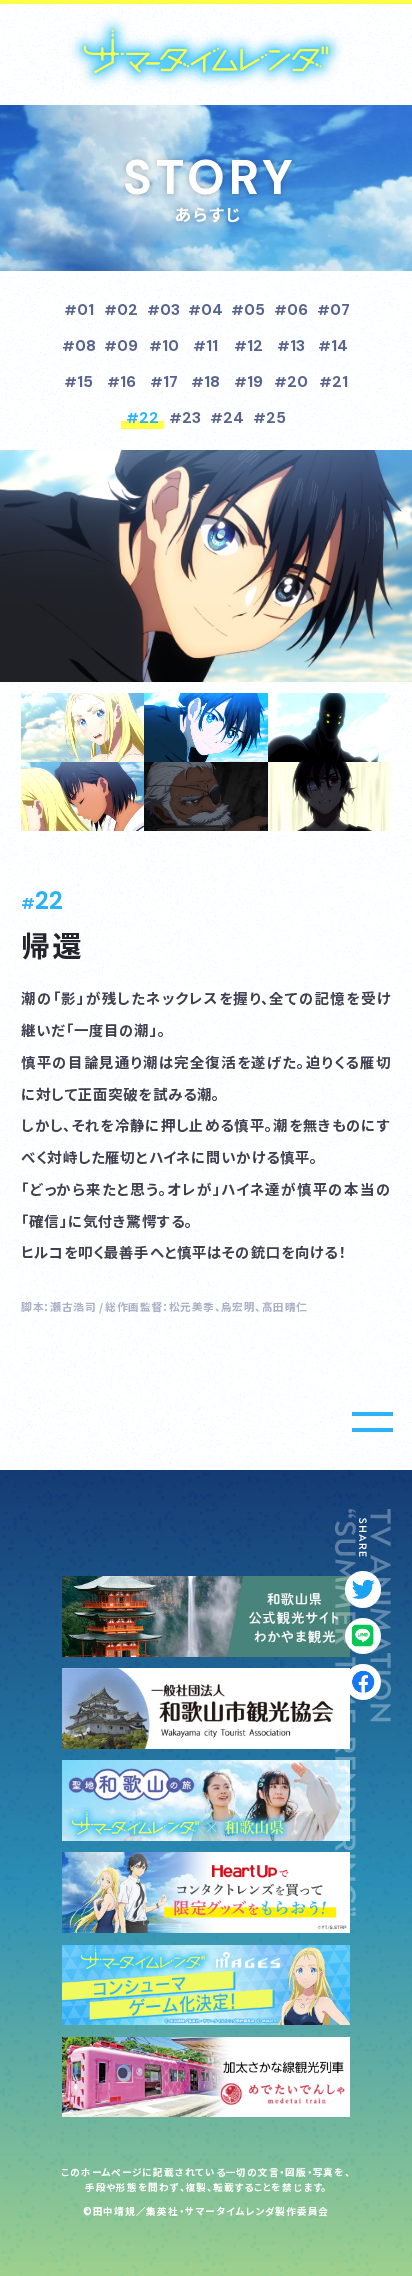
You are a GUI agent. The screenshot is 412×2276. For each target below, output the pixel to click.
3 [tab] (329, 727)
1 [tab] (82, 727)
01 (85, 310)
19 (255, 382)
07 (340, 310)
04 (212, 310)
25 (276, 418)
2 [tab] (205, 727)
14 (339, 346)
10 (170, 346)
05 (254, 310)
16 (128, 382)
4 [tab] (82, 796)
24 (233, 418)
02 (127, 310)
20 (297, 382)
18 (212, 382)
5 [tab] (205, 796)
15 (85, 382)
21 (340, 382)
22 (149, 418)
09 (127, 346)
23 (191, 418)
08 (85, 346)
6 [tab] (329, 796)
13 (297, 346)
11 (212, 346)
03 (170, 310)
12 (255, 346)
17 (170, 382)
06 (297, 310)
